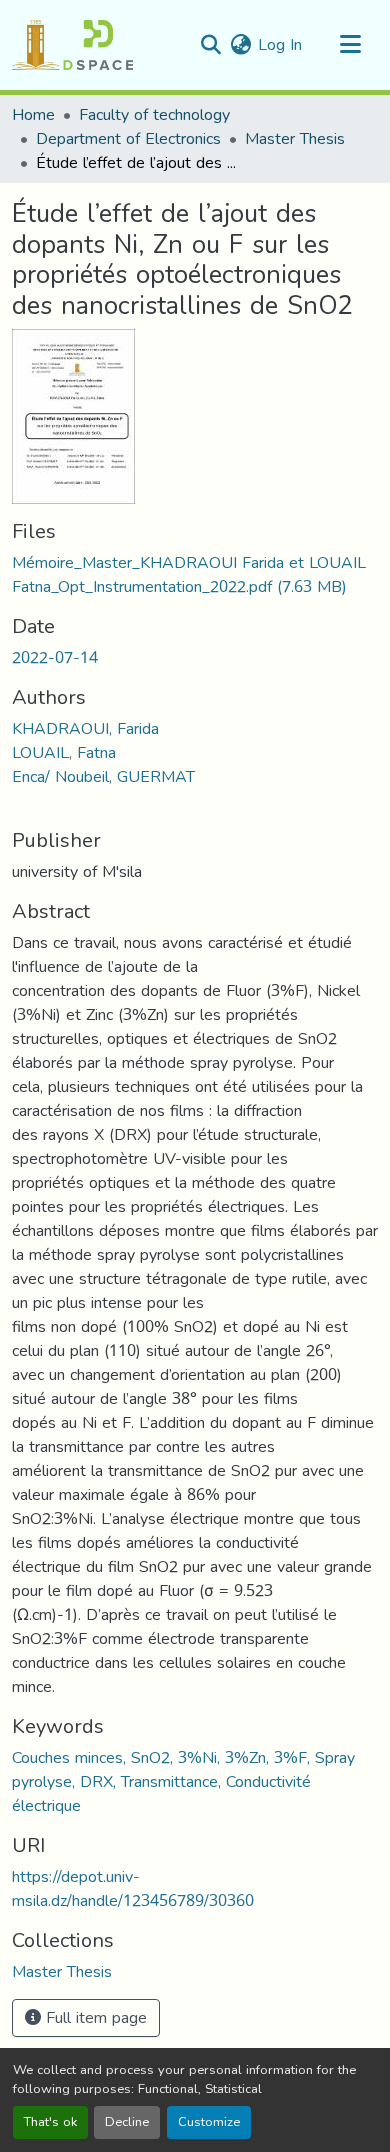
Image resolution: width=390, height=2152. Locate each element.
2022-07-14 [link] (55, 657)
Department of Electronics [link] (128, 139)
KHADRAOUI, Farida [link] (85, 728)
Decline (127, 2122)
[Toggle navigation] (350, 45)
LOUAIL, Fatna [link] (64, 752)
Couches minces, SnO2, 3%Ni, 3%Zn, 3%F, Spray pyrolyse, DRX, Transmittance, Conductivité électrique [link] (183, 1781)
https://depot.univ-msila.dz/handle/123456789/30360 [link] (133, 1888)
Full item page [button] (94, 2017)
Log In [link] (280, 44)
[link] (195, 575)
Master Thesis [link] (295, 139)
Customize (209, 2122)
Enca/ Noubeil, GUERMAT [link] (103, 776)
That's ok (50, 2122)
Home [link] (33, 115)
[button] (72, 45)
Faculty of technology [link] (154, 115)
